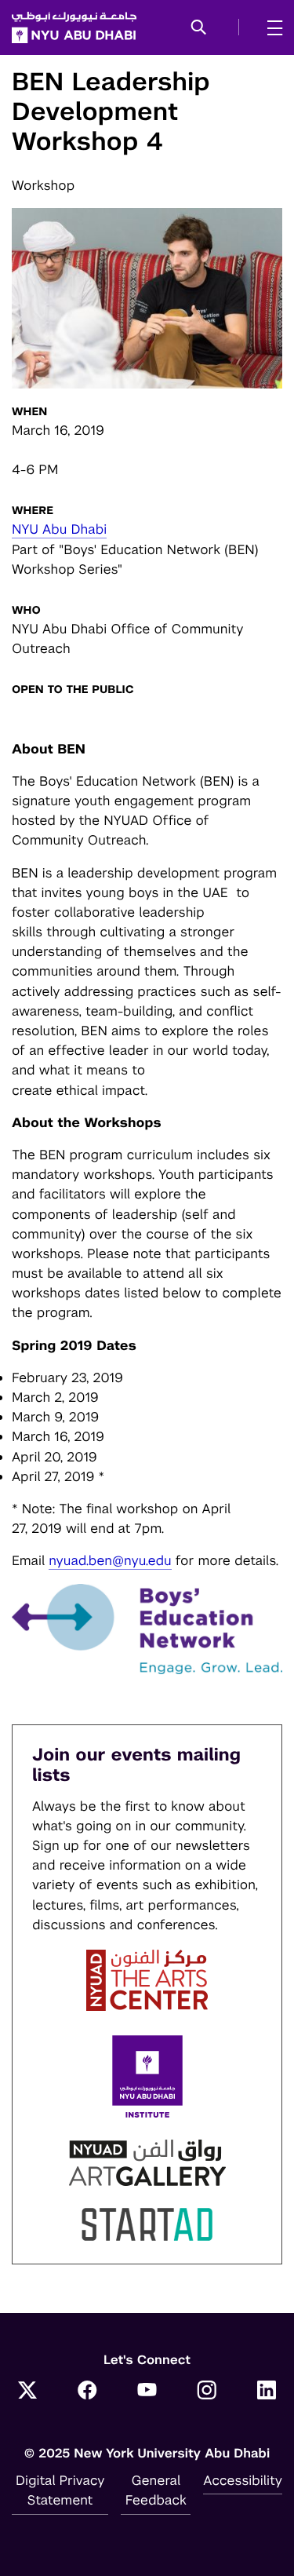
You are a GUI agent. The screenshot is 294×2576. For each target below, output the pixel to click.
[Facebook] (87, 2392)
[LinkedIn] (267, 2392)
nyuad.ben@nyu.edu (110, 1560)
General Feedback (156, 2490)
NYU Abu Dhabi (59, 529)
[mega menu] (270, 27)
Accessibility (243, 2480)
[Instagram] (207, 2392)
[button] (199, 28)
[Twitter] (27, 2392)
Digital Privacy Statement (60, 2490)
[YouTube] (147, 2392)
